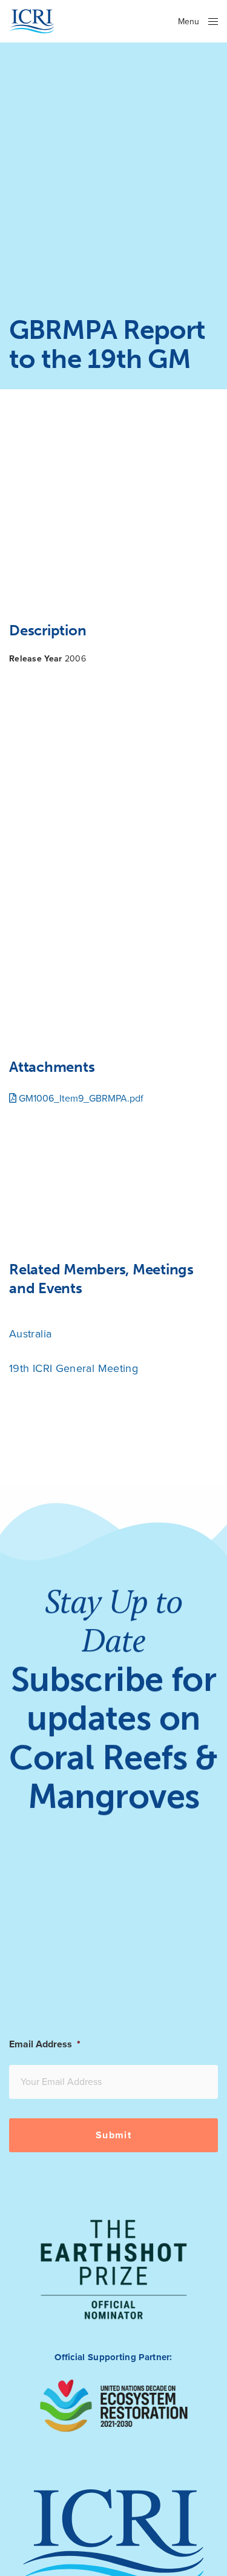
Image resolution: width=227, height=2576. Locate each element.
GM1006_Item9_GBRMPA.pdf (80, 1099)
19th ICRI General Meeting (74, 1368)
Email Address (45, 2044)
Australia (30, 1334)
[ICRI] (32, 21)
